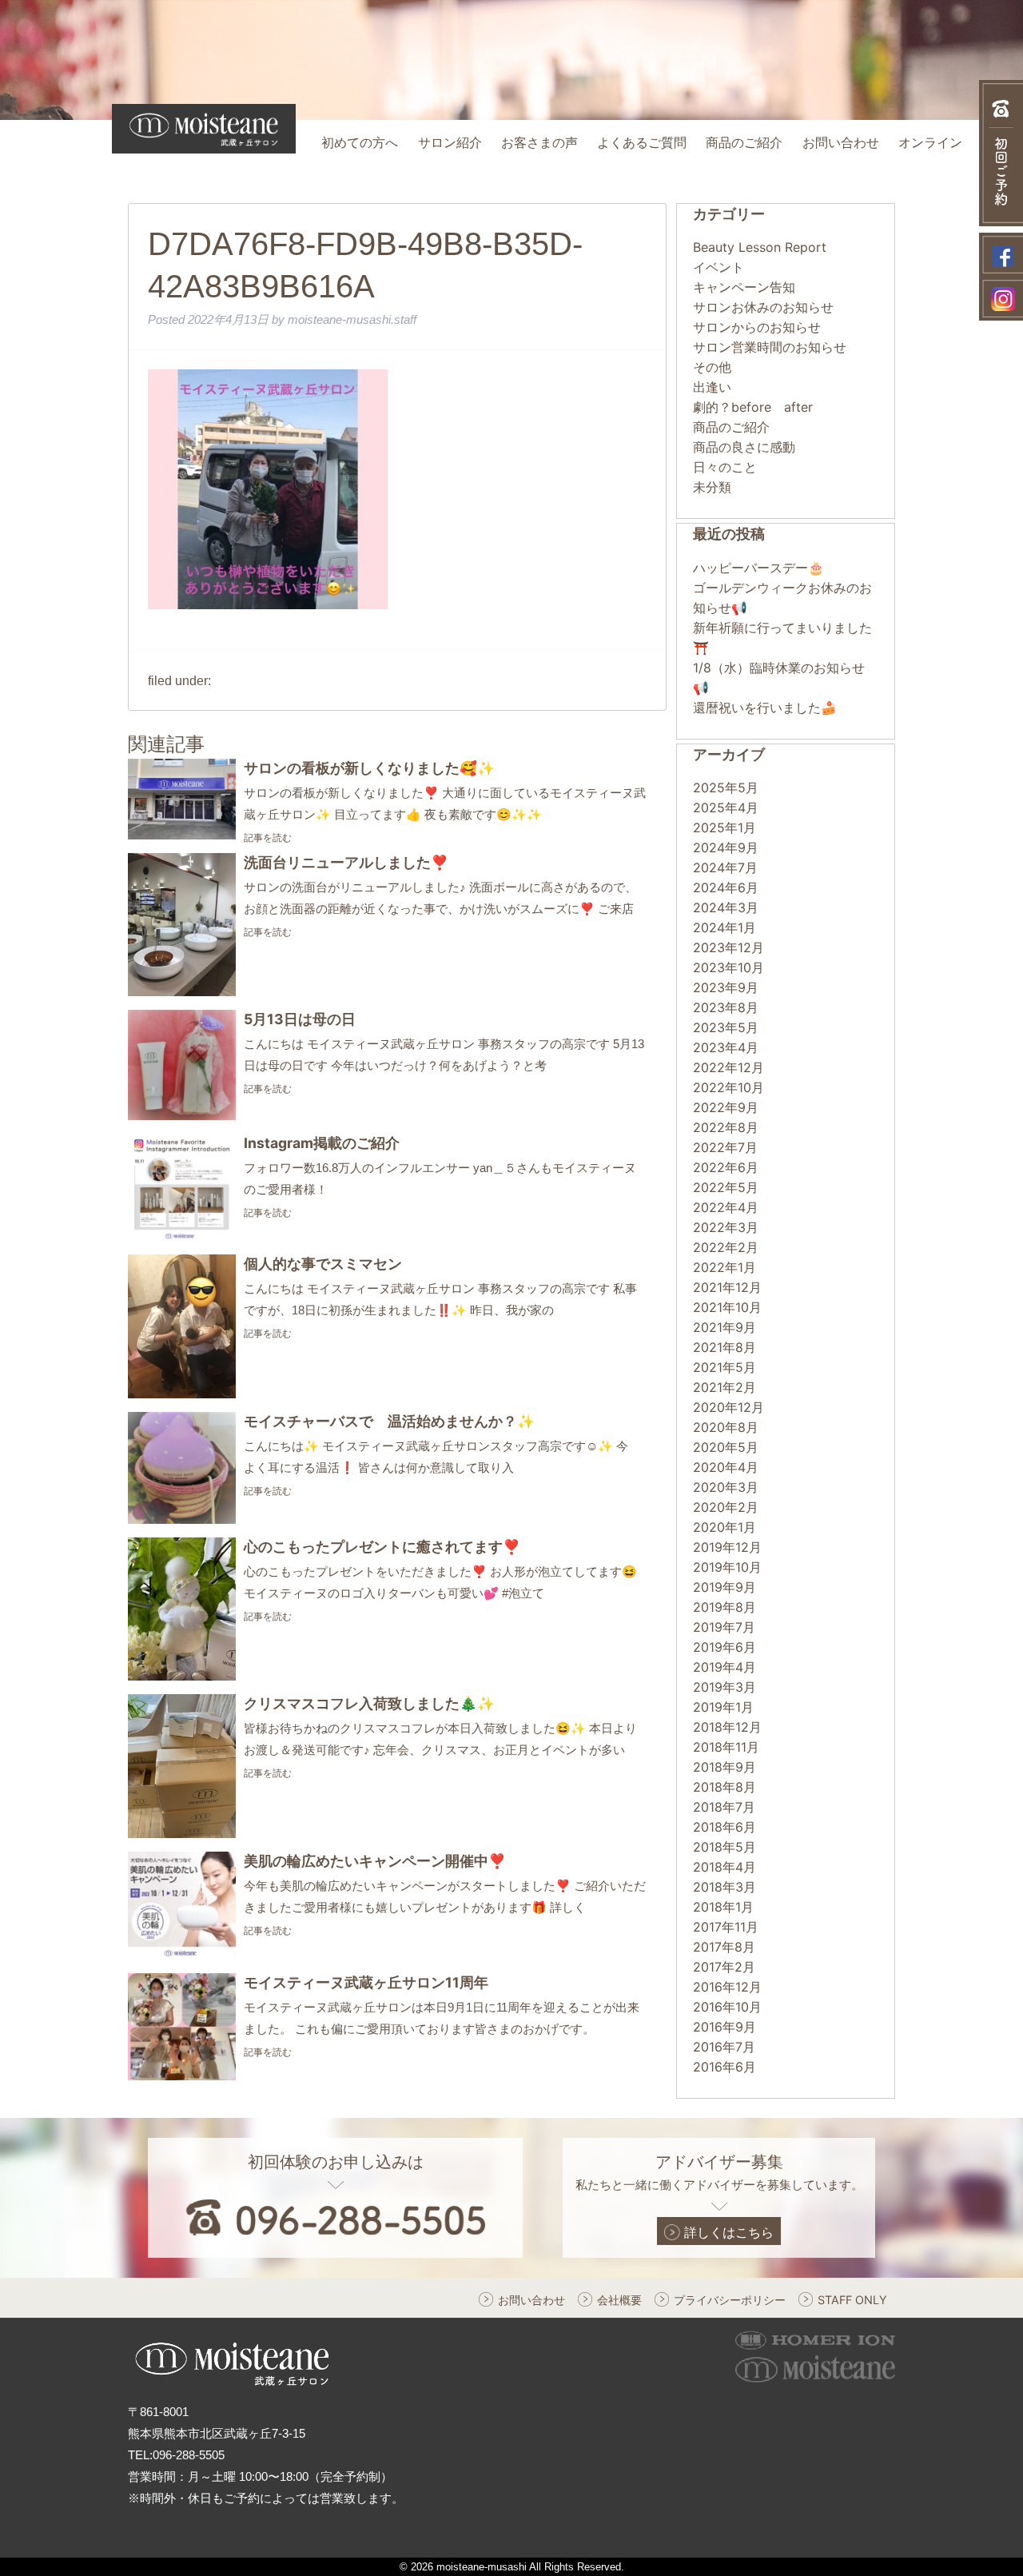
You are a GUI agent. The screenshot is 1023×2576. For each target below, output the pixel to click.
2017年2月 (724, 1967)
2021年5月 (724, 1367)
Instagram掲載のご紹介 (322, 1143)
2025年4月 (726, 807)
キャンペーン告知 (744, 287)
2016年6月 (724, 2067)
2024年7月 (725, 867)
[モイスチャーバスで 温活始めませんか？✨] (182, 1519)
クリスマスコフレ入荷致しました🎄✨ (369, 1703)
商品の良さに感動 (744, 447)
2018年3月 (724, 1887)
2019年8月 (724, 1607)
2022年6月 (726, 1167)
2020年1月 (724, 1527)
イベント (718, 267)
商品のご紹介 (744, 143)
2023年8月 (726, 1007)
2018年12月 (727, 1727)
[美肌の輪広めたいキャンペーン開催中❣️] (182, 1955)
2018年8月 (724, 1787)
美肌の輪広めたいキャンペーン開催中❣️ (375, 1861)
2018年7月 (724, 1807)
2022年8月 (726, 1127)
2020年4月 (726, 1467)
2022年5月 (726, 1187)
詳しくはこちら (729, 2232)
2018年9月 (724, 1767)
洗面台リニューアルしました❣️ (346, 862)
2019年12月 (727, 1547)
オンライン (930, 143)
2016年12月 (727, 1987)
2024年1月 (724, 927)
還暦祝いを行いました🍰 (765, 708)
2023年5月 (726, 1027)
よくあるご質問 (642, 143)
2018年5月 (724, 1847)
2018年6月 (724, 1827)
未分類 (712, 487)
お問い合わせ (841, 143)
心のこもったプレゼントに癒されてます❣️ (382, 1547)
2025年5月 (726, 788)
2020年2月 (726, 1507)
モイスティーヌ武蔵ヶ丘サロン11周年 (366, 1982)
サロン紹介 (450, 143)
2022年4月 (726, 1207)
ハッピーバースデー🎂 (758, 568)
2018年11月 (726, 1747)
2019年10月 (727, 1567)
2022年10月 (728, 1087)
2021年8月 (724, 1347)
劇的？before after (753, 407)
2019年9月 (724, 1587)
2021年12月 (727, 1287)
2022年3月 (726, 1227)
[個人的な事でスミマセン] (182, 1394)
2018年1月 (723, 1907)
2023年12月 (728, 947)
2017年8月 (724, 1947)
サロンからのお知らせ (757, 327)
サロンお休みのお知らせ (763, 307)
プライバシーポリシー (730, 2300)
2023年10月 (728, 967)
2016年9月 (724, 2027)
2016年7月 (724, 2047)
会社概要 (619, 2300)
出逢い (712, 387)
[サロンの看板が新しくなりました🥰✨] (182, 835)
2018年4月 (724, 1867)
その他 (712, 367)
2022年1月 (724, 1267)
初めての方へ (360, 143)
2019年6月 (724, 1647)
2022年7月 (725, 1147)
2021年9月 (724, 1327)
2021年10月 (727, 1307)
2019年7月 (724, 1627)
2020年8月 (726, 1427)
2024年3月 (726, 907)
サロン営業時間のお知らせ (770, 347)
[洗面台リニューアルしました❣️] (182, 991)
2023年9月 (726, 987)
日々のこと (725, 467)
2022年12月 (728, 1067)
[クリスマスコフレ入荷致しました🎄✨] (182, 1833)
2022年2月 (726, 1247)
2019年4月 (724, 1667)
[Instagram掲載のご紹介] (182, 1236)
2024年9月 (726, 847)
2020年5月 (726, 1447)
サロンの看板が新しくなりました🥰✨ (369, 768)
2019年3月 (724, 1687)
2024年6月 (726, 887)
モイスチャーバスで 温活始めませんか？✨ (389, 1421)
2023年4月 (726, 1047)
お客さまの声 (539, 143)
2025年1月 (724, 827)
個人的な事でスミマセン (323, 1264)
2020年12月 (728, 1407)
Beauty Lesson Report (760, 247)
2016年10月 (727, 2007)
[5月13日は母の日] (182, 1115)
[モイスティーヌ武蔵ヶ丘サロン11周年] (182, 2076)
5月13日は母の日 (300, 1019)
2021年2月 (724, 1387)
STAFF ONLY (852, 2300)
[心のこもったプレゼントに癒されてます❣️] (182, 1676)
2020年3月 (726, 1487)
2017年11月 (726, 1927)
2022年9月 (726, 1107)
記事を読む (268, 837)
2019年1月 (723, 1707)
